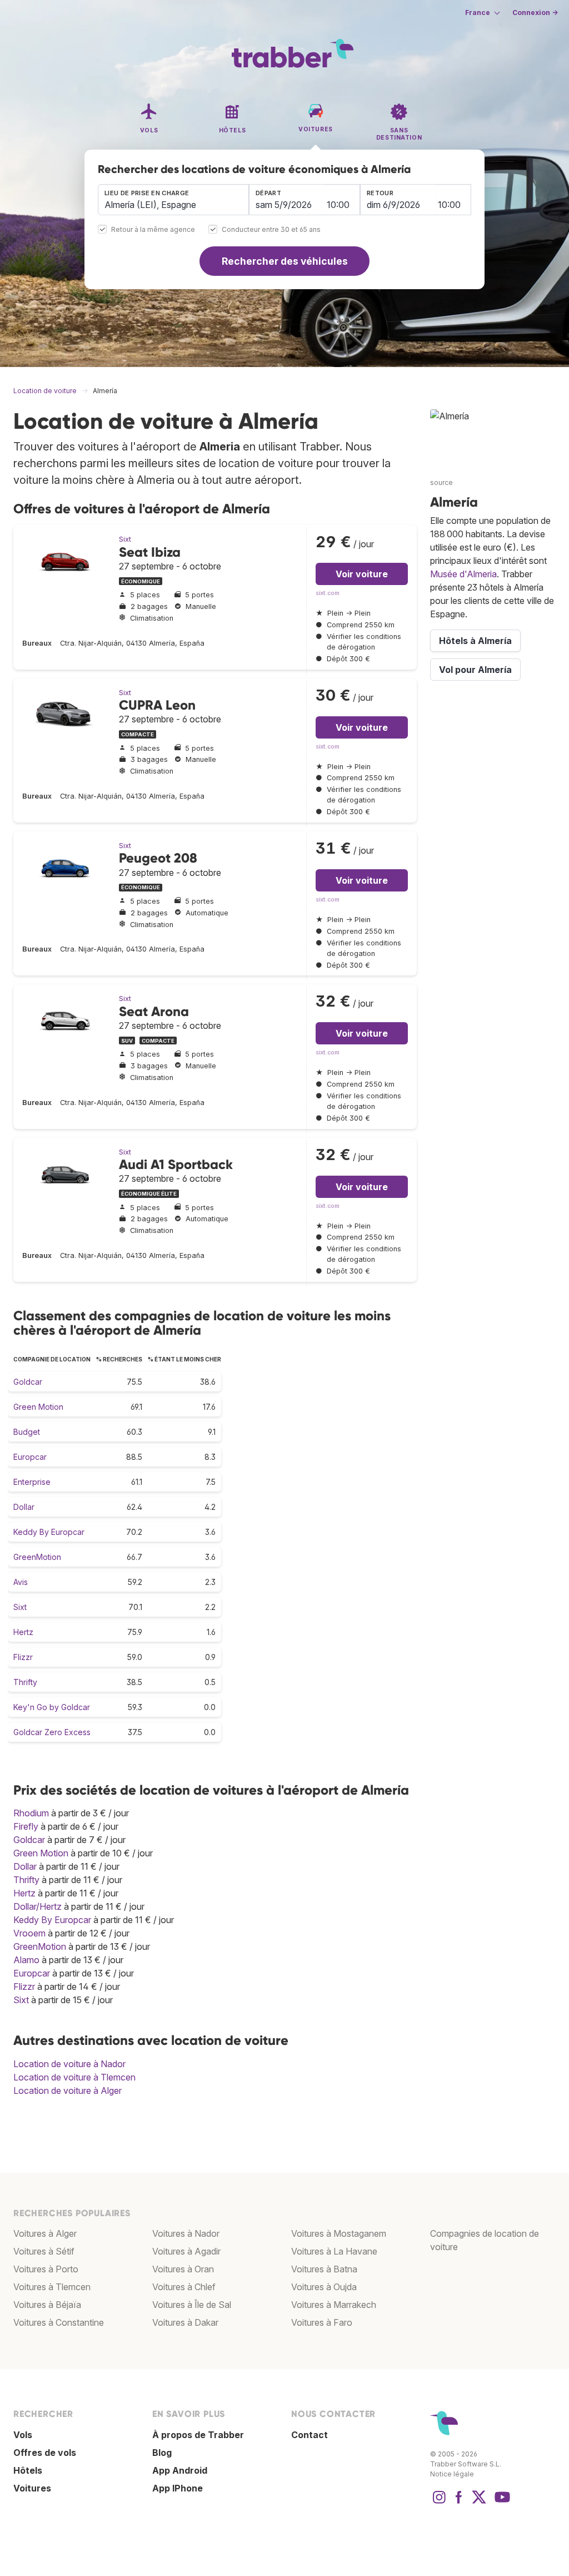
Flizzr (23, 1657)
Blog (162, 2453)
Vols (23, 2435)
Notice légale (452, 2474)
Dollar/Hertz (38, 1906)
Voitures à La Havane (334, 2251)
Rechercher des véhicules (285, 261)
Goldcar (28, 1382)
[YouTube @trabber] (501, 2503)
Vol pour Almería (475, 670)
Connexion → (535, 13)
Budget (27, 1432)
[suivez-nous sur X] (479, 2503)
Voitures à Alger (45, 2233)
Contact (310, 2435)
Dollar (24, 1507)
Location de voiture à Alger (68, 2090)
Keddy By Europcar (49, 1532)
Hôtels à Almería (475, 641)
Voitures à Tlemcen (52, 2287)
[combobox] (173, 200)
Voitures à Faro (322, 2322)
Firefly (26, 1826)
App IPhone (178, 2488)
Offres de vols (45, 2453)
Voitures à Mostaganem (339, 2233)
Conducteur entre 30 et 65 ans (271, 230)
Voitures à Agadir (186, 2251)
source (441, 482)
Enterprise (32, 1482)
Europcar (30, 1457)
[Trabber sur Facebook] (459, 2503)
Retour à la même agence (153, 230)
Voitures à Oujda (324, 2287)
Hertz (23, 1632)
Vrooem (29, 1933)
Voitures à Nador (186, 2233)
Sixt (125, 539)
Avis (21, 1582)
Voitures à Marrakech (334, 2305)
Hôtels (28, 2470)
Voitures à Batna (324, 2269)
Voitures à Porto (46, 2269)
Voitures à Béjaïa (47, 2305)
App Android (180, 2470)
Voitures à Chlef (184, 2287)
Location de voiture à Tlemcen (74, 2077)
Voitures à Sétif (44, 2251)
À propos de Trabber (198, 2435)
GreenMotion (37, 1557)
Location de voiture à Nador (69, 2064)
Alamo (26, 1960)
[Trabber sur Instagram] (439, 2503)
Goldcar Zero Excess (52, 1732)
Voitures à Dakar (185, 2322)
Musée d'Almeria (463, 574)
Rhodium (31, 1813)
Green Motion (38, 1407)
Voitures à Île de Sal (192, 2305)
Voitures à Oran (183, 2269)
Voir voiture (362, 574)
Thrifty (25, 1682)
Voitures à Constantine (59, 2322)
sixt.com (328, 593)
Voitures (32, 2488)
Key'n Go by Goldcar (52, 1707)
